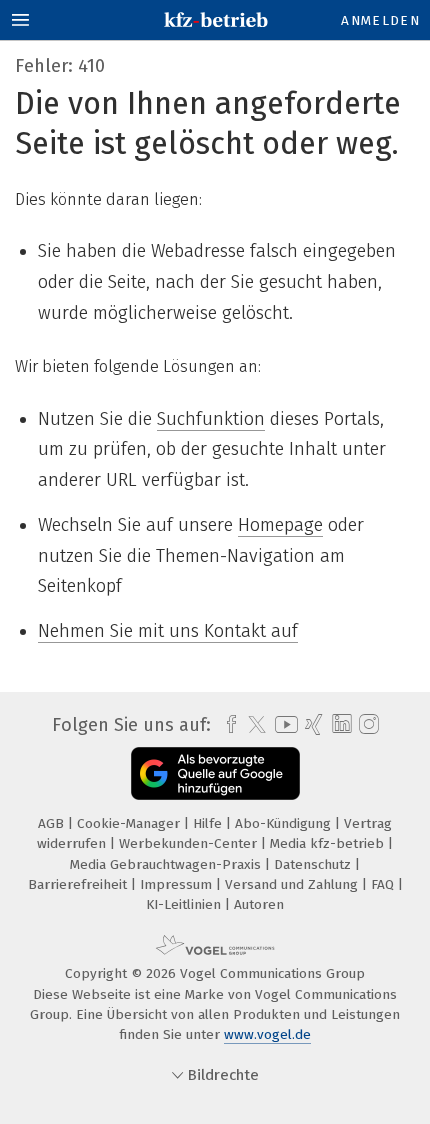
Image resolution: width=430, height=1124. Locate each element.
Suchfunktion (211, 419)
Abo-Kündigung (285, 823)
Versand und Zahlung (293, 884)
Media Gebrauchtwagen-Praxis (167, 864)
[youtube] (283, 724)
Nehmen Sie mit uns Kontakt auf (168, 631)
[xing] (311, 725)
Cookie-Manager (130, 823)
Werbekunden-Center (190, 843)
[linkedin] (339, 724)
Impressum (178, 884)
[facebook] (226, 725)
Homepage (280, 525)
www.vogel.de (267, 1034)
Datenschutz (314, 864)
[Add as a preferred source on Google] (215, 773)
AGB (53, 823)
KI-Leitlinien (185, 904)
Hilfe (209, 823)
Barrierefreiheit (79, 884)
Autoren (259, 904)
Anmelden (380, 20)
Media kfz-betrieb (329, 843)
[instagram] (366, 725)
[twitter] (252, 725)
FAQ (384, 884)
